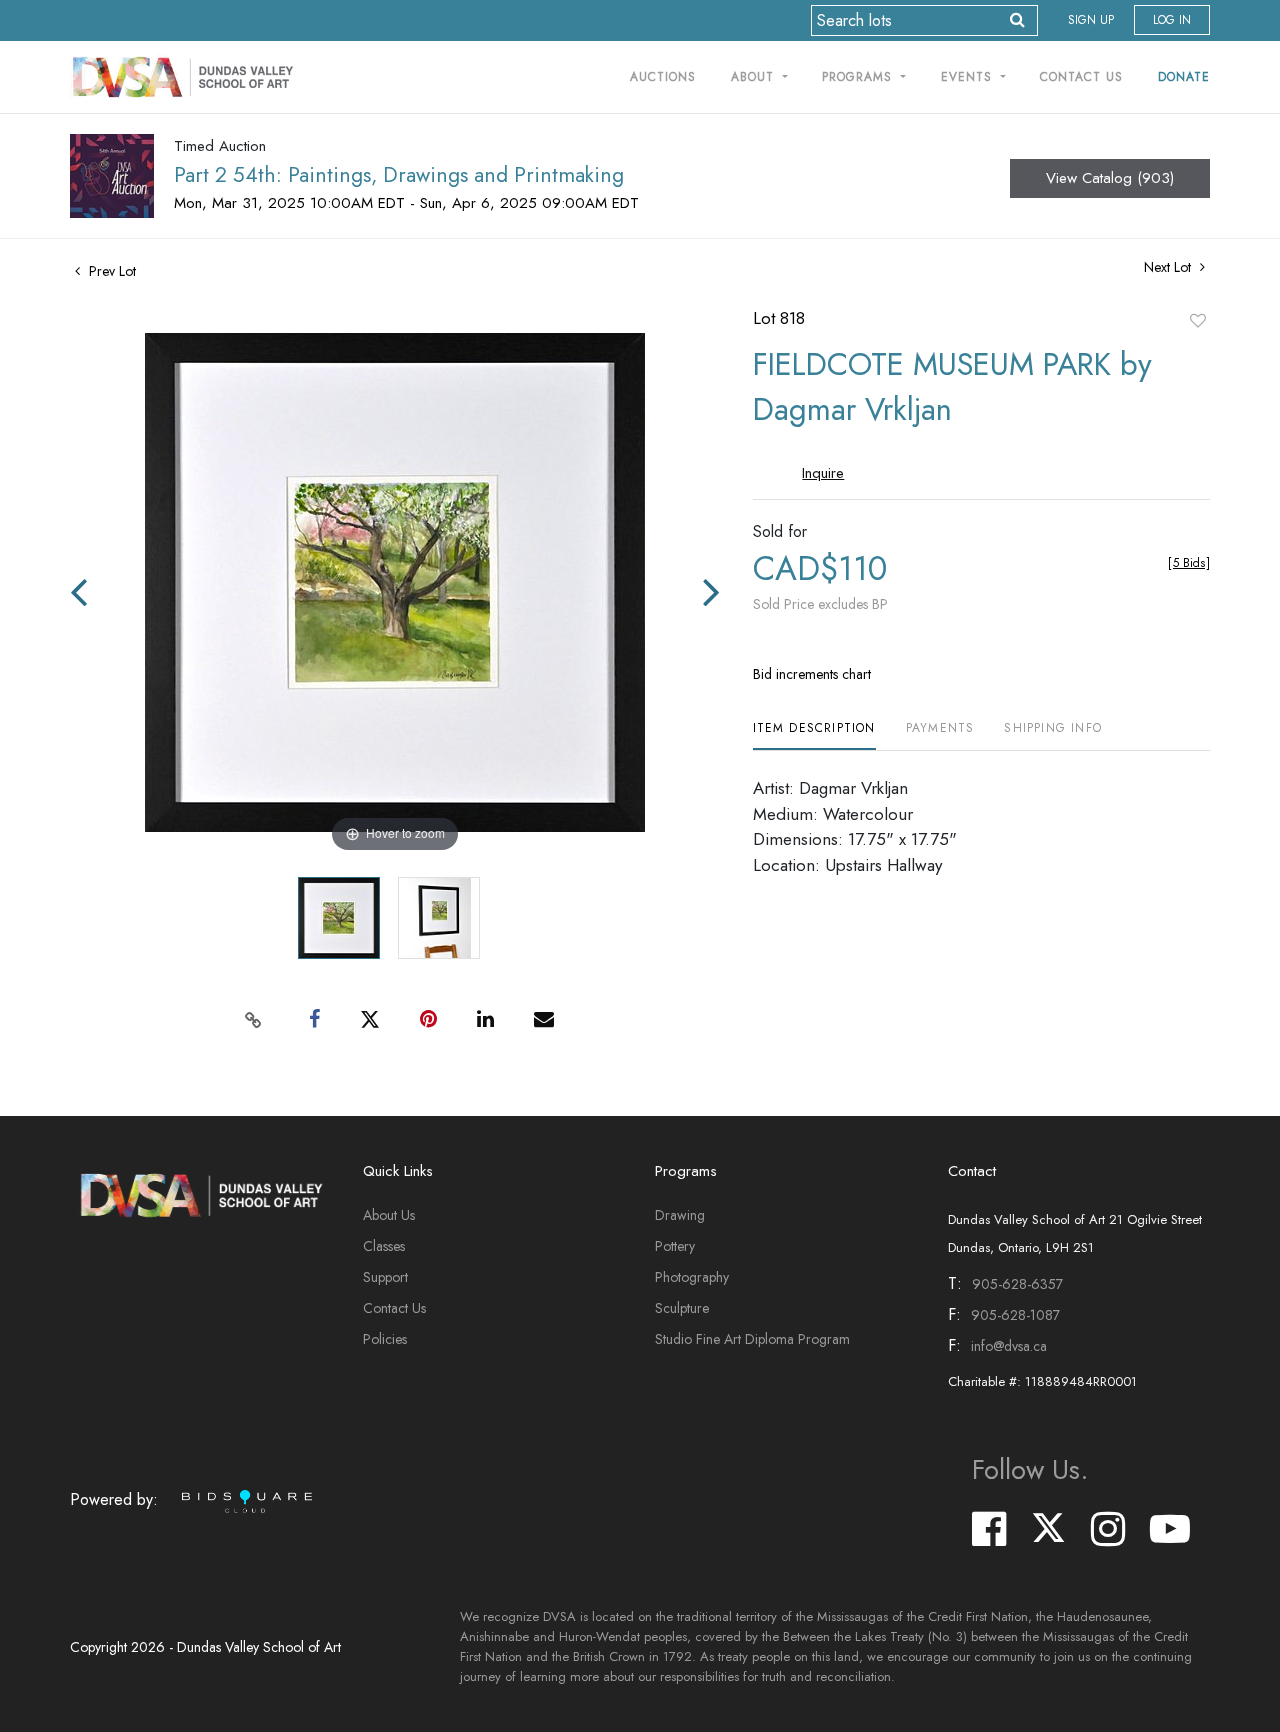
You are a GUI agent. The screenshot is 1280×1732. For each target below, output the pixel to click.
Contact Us (1081, 77)
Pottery (675, 1246)
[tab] (814, 735)
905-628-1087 (1015, 1315)
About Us (389, 1215)
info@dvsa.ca (1009, 1346)
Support (385, 1277)
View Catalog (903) (1110, 178)
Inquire (823, 473)
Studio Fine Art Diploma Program (752, 1339)
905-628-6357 (1017, 1284)
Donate (1184, 77)
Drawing (680, 1215)
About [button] (755, 77)
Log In (1172, 20)
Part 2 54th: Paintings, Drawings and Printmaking (399, 175)
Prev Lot (110, 271)
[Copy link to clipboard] (254, 1020)
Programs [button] (859, 77)
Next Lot (1169, 267)
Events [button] (969, 77)
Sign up (1091, 20)
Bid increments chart (812, 674)
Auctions (663, 77)
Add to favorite (1198, 320)
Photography (692, 1277)
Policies (385, 1339)
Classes (384, 1246)
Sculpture (682, 1308)
